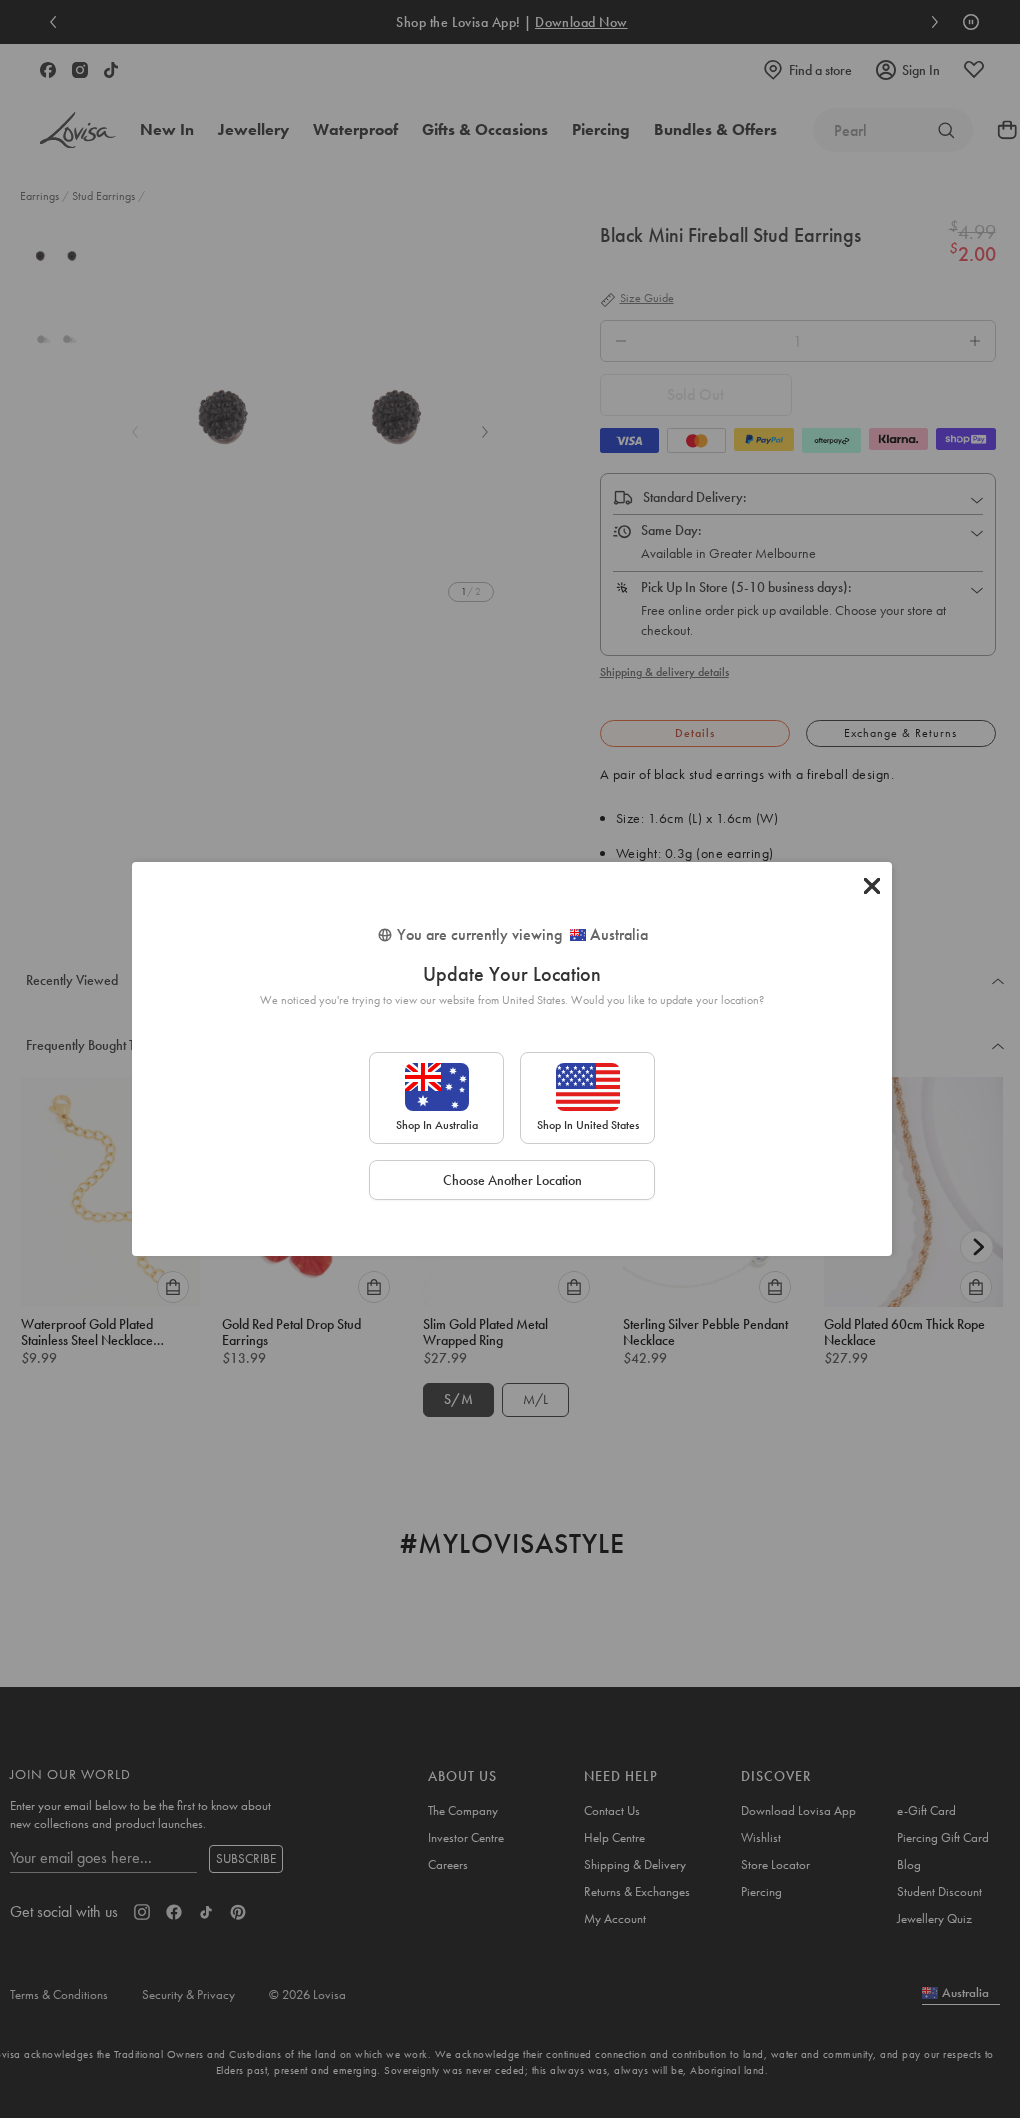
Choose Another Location (512, 1180)
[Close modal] (872, 886)
